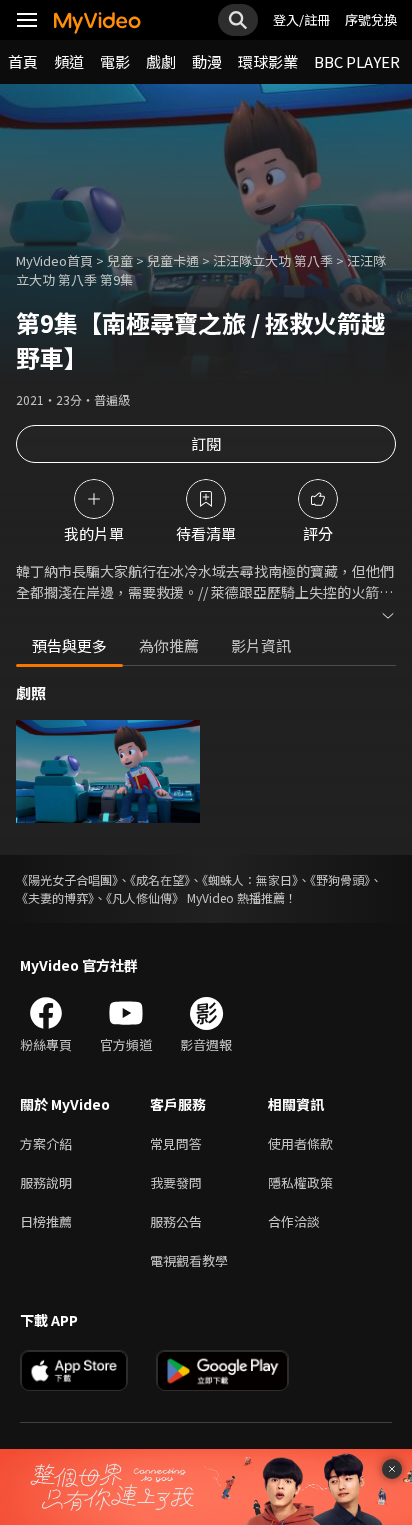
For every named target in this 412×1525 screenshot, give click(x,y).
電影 (115, 61)
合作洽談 (294, 1221)
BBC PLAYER (357, 61)
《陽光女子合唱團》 (67, 879)
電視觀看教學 (189, 1260)
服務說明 (46, 1182)
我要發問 (176, 1182)
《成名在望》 (160, 879)
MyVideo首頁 (54, 260)
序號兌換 (371, 19)
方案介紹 (46, 1143)
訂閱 (206, 443)
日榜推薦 (46, 1221)
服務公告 (176, 1221)
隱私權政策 (300, 1182)
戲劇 (161, 61)
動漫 (207, 61)
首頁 (23, 61)
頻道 (69, 61)
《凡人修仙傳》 (145, 897)
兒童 (120, 260)
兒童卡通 (173, 260)
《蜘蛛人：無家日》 (250, 879)
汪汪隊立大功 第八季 (273, 260)
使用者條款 (300, 1143)
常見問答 (176, 1143)
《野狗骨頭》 (340, 879)
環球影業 (268, 61)
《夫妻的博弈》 (55, 897)
